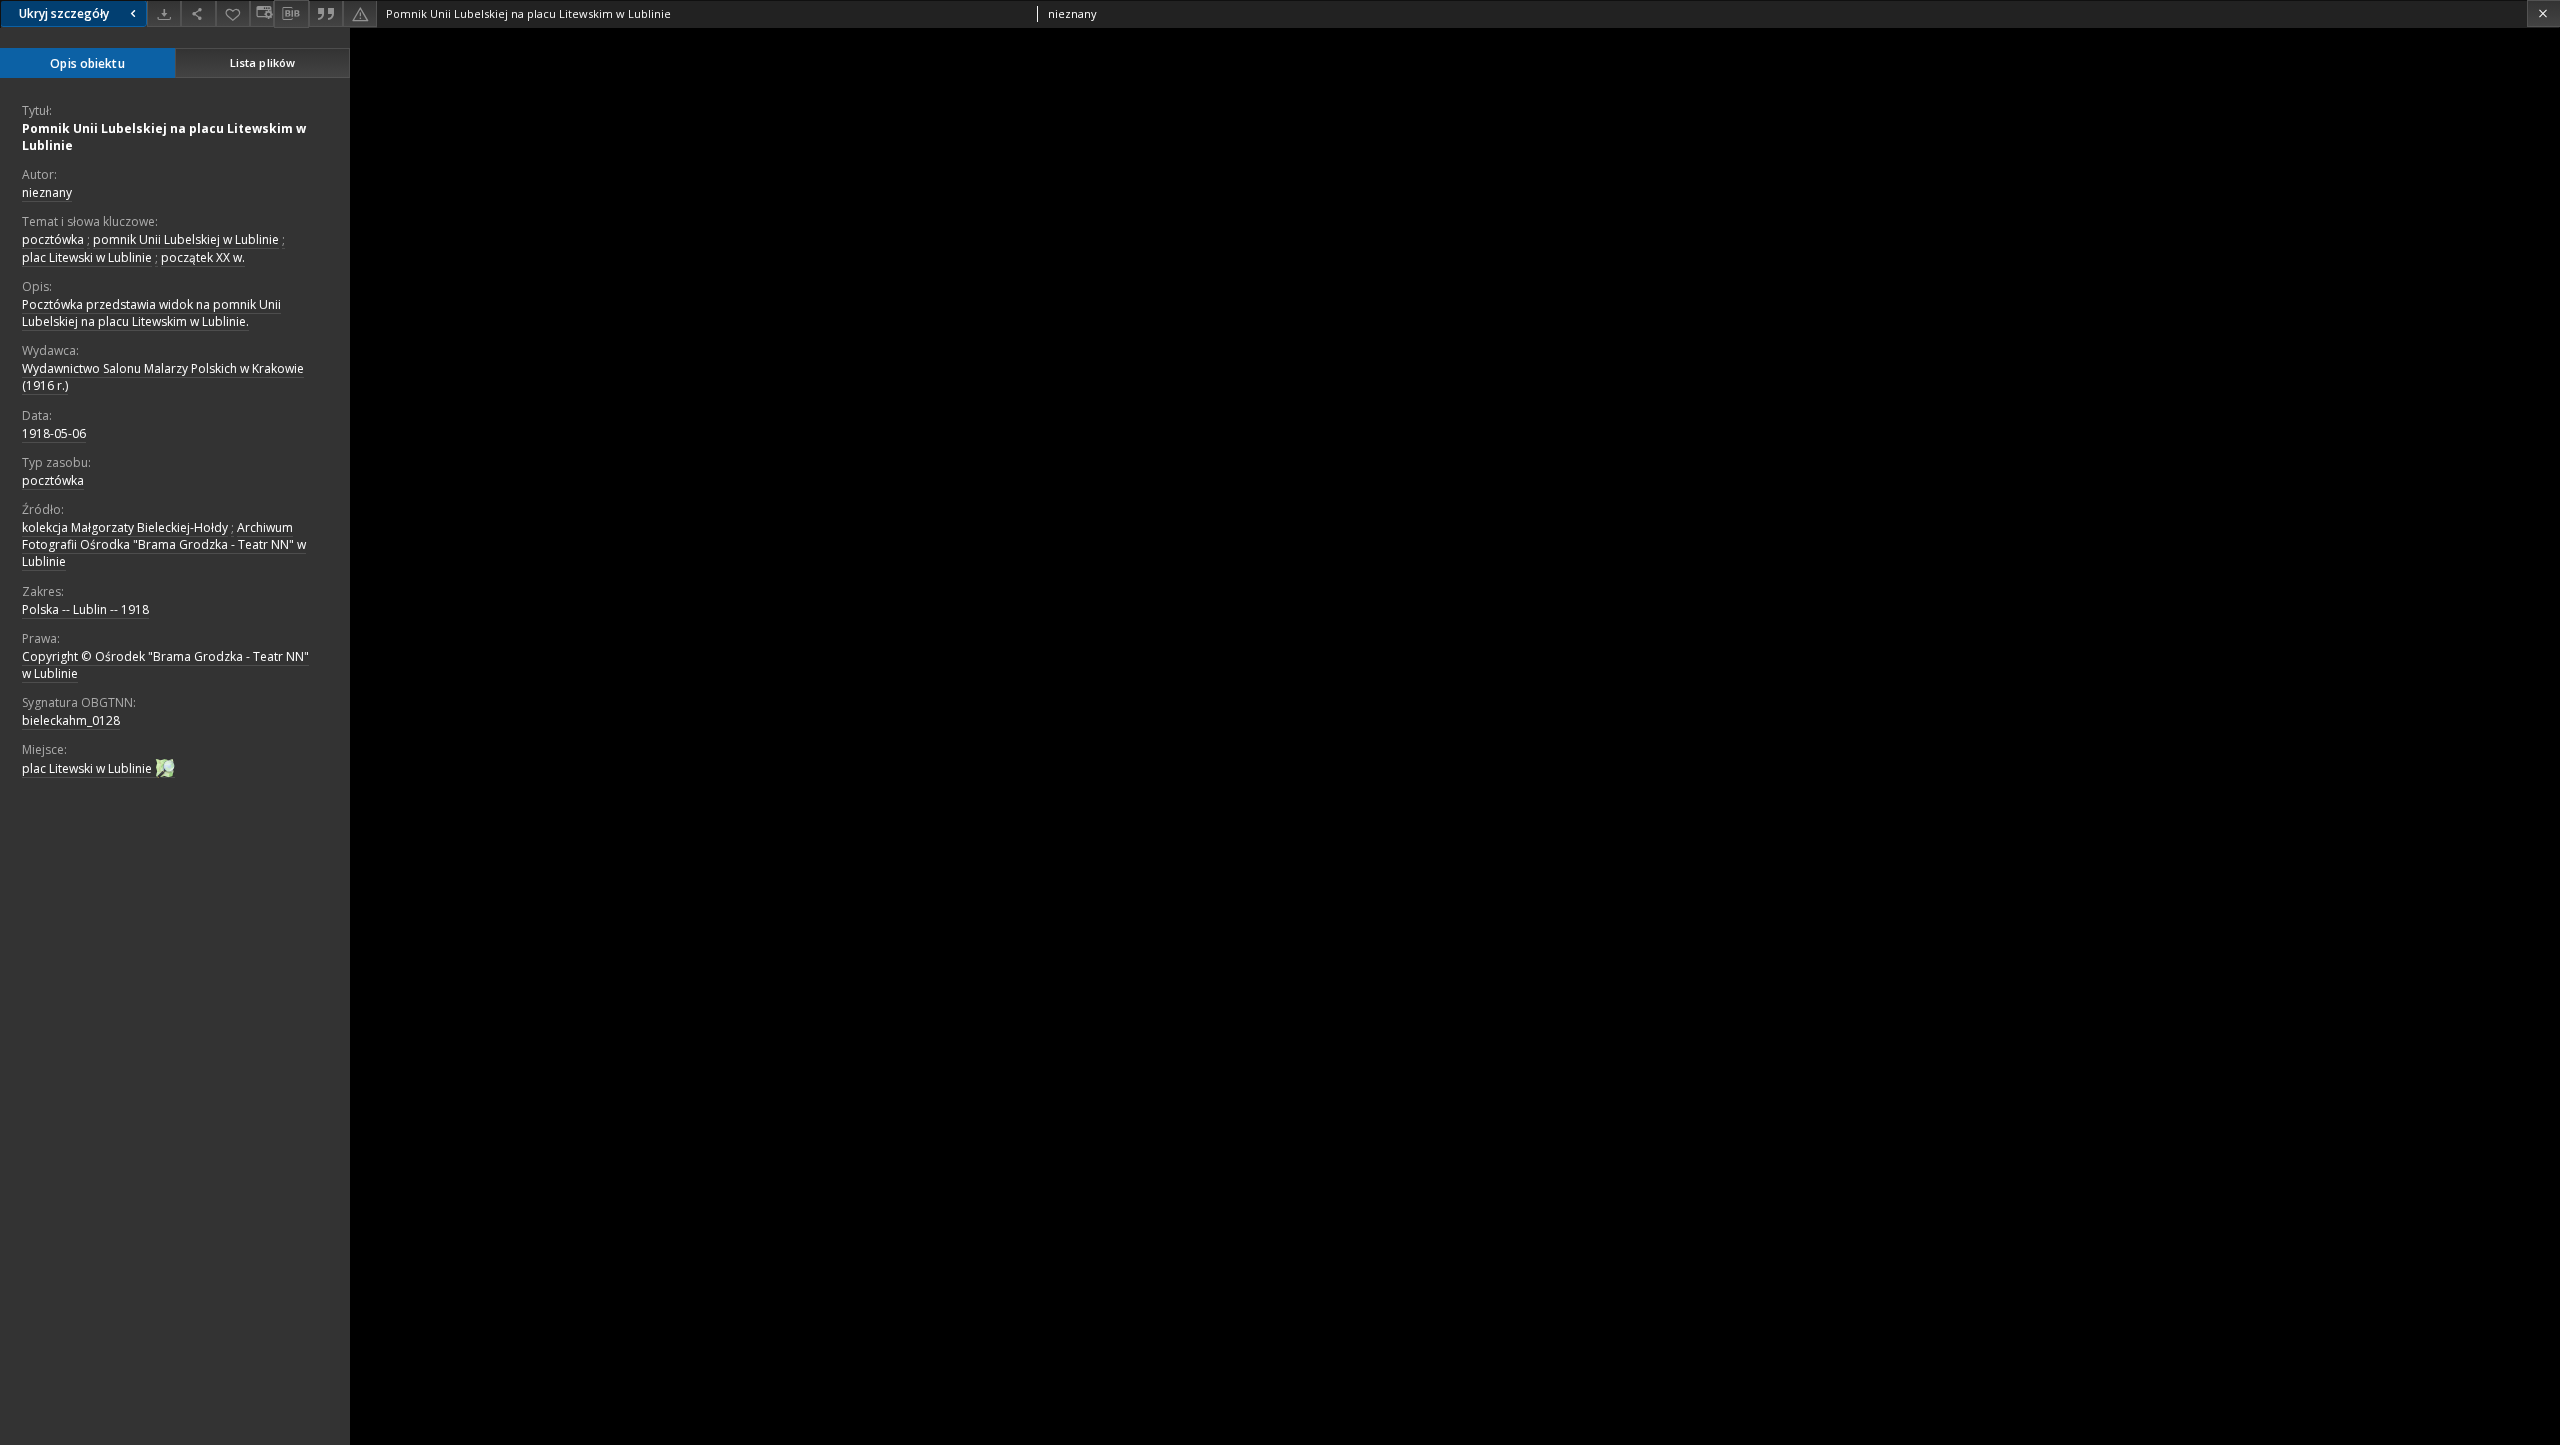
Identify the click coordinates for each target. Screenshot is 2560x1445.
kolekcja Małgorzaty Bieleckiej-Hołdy (125, 527)
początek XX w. (203, 257)
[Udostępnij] (198, 13)
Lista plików (262, 62)
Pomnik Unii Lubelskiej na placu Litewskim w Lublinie (164, 137)
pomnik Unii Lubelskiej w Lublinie (186, 239)
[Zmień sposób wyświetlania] (262, 13)
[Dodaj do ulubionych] (233, 13)
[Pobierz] (164, 13)
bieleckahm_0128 (71, 720)
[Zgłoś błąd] (360, 13)
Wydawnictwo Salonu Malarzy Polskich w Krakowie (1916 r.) (163, 377)
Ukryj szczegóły (64, 13)
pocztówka (53, 239)
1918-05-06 (54, 433)
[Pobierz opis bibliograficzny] (291, 14)
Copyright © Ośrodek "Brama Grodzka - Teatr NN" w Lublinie (165, 665)
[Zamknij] (2543, 13)
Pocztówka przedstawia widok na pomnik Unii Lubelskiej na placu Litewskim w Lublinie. (151, 313)
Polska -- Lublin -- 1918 (85, 609)
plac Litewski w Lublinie (87, 257)
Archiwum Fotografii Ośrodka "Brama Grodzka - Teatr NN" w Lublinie (164, 544)
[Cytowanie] (326, 13)
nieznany (47, 192)
